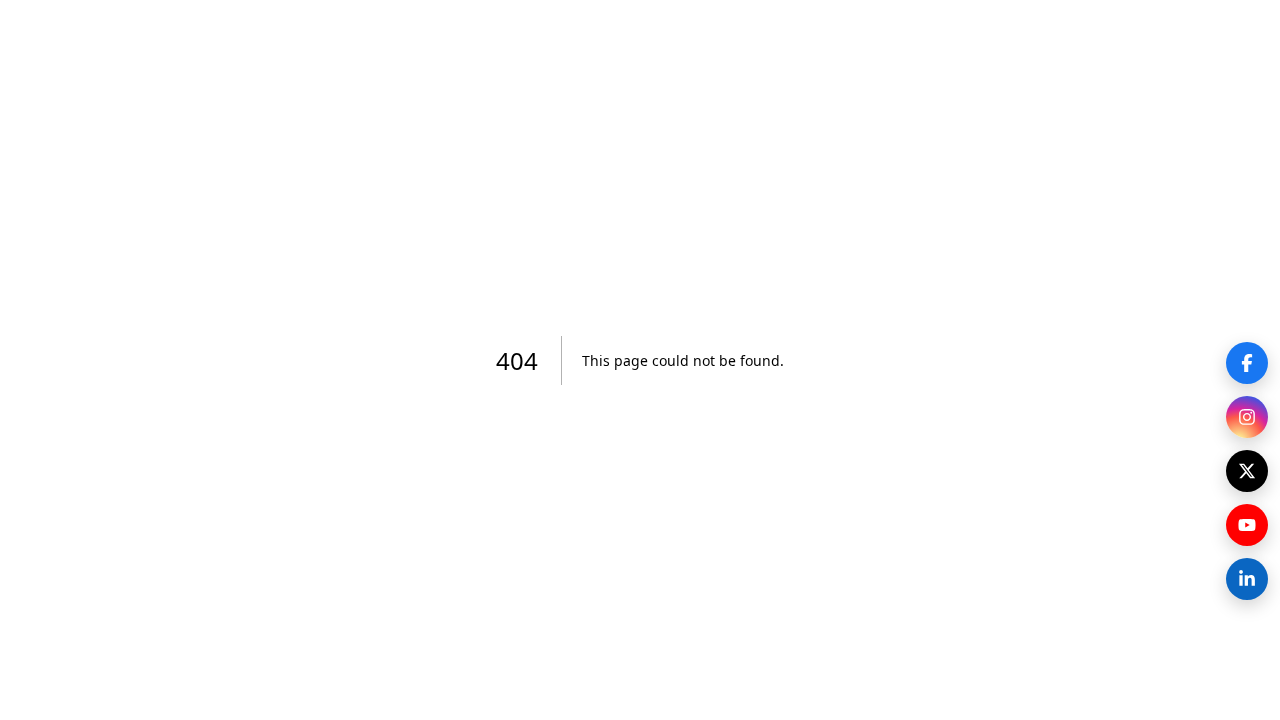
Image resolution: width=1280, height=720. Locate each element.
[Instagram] (1247, 417)
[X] (1247, 471)
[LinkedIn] (1247, 579)
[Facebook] (1247, 363)
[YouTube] (1247, 525)
